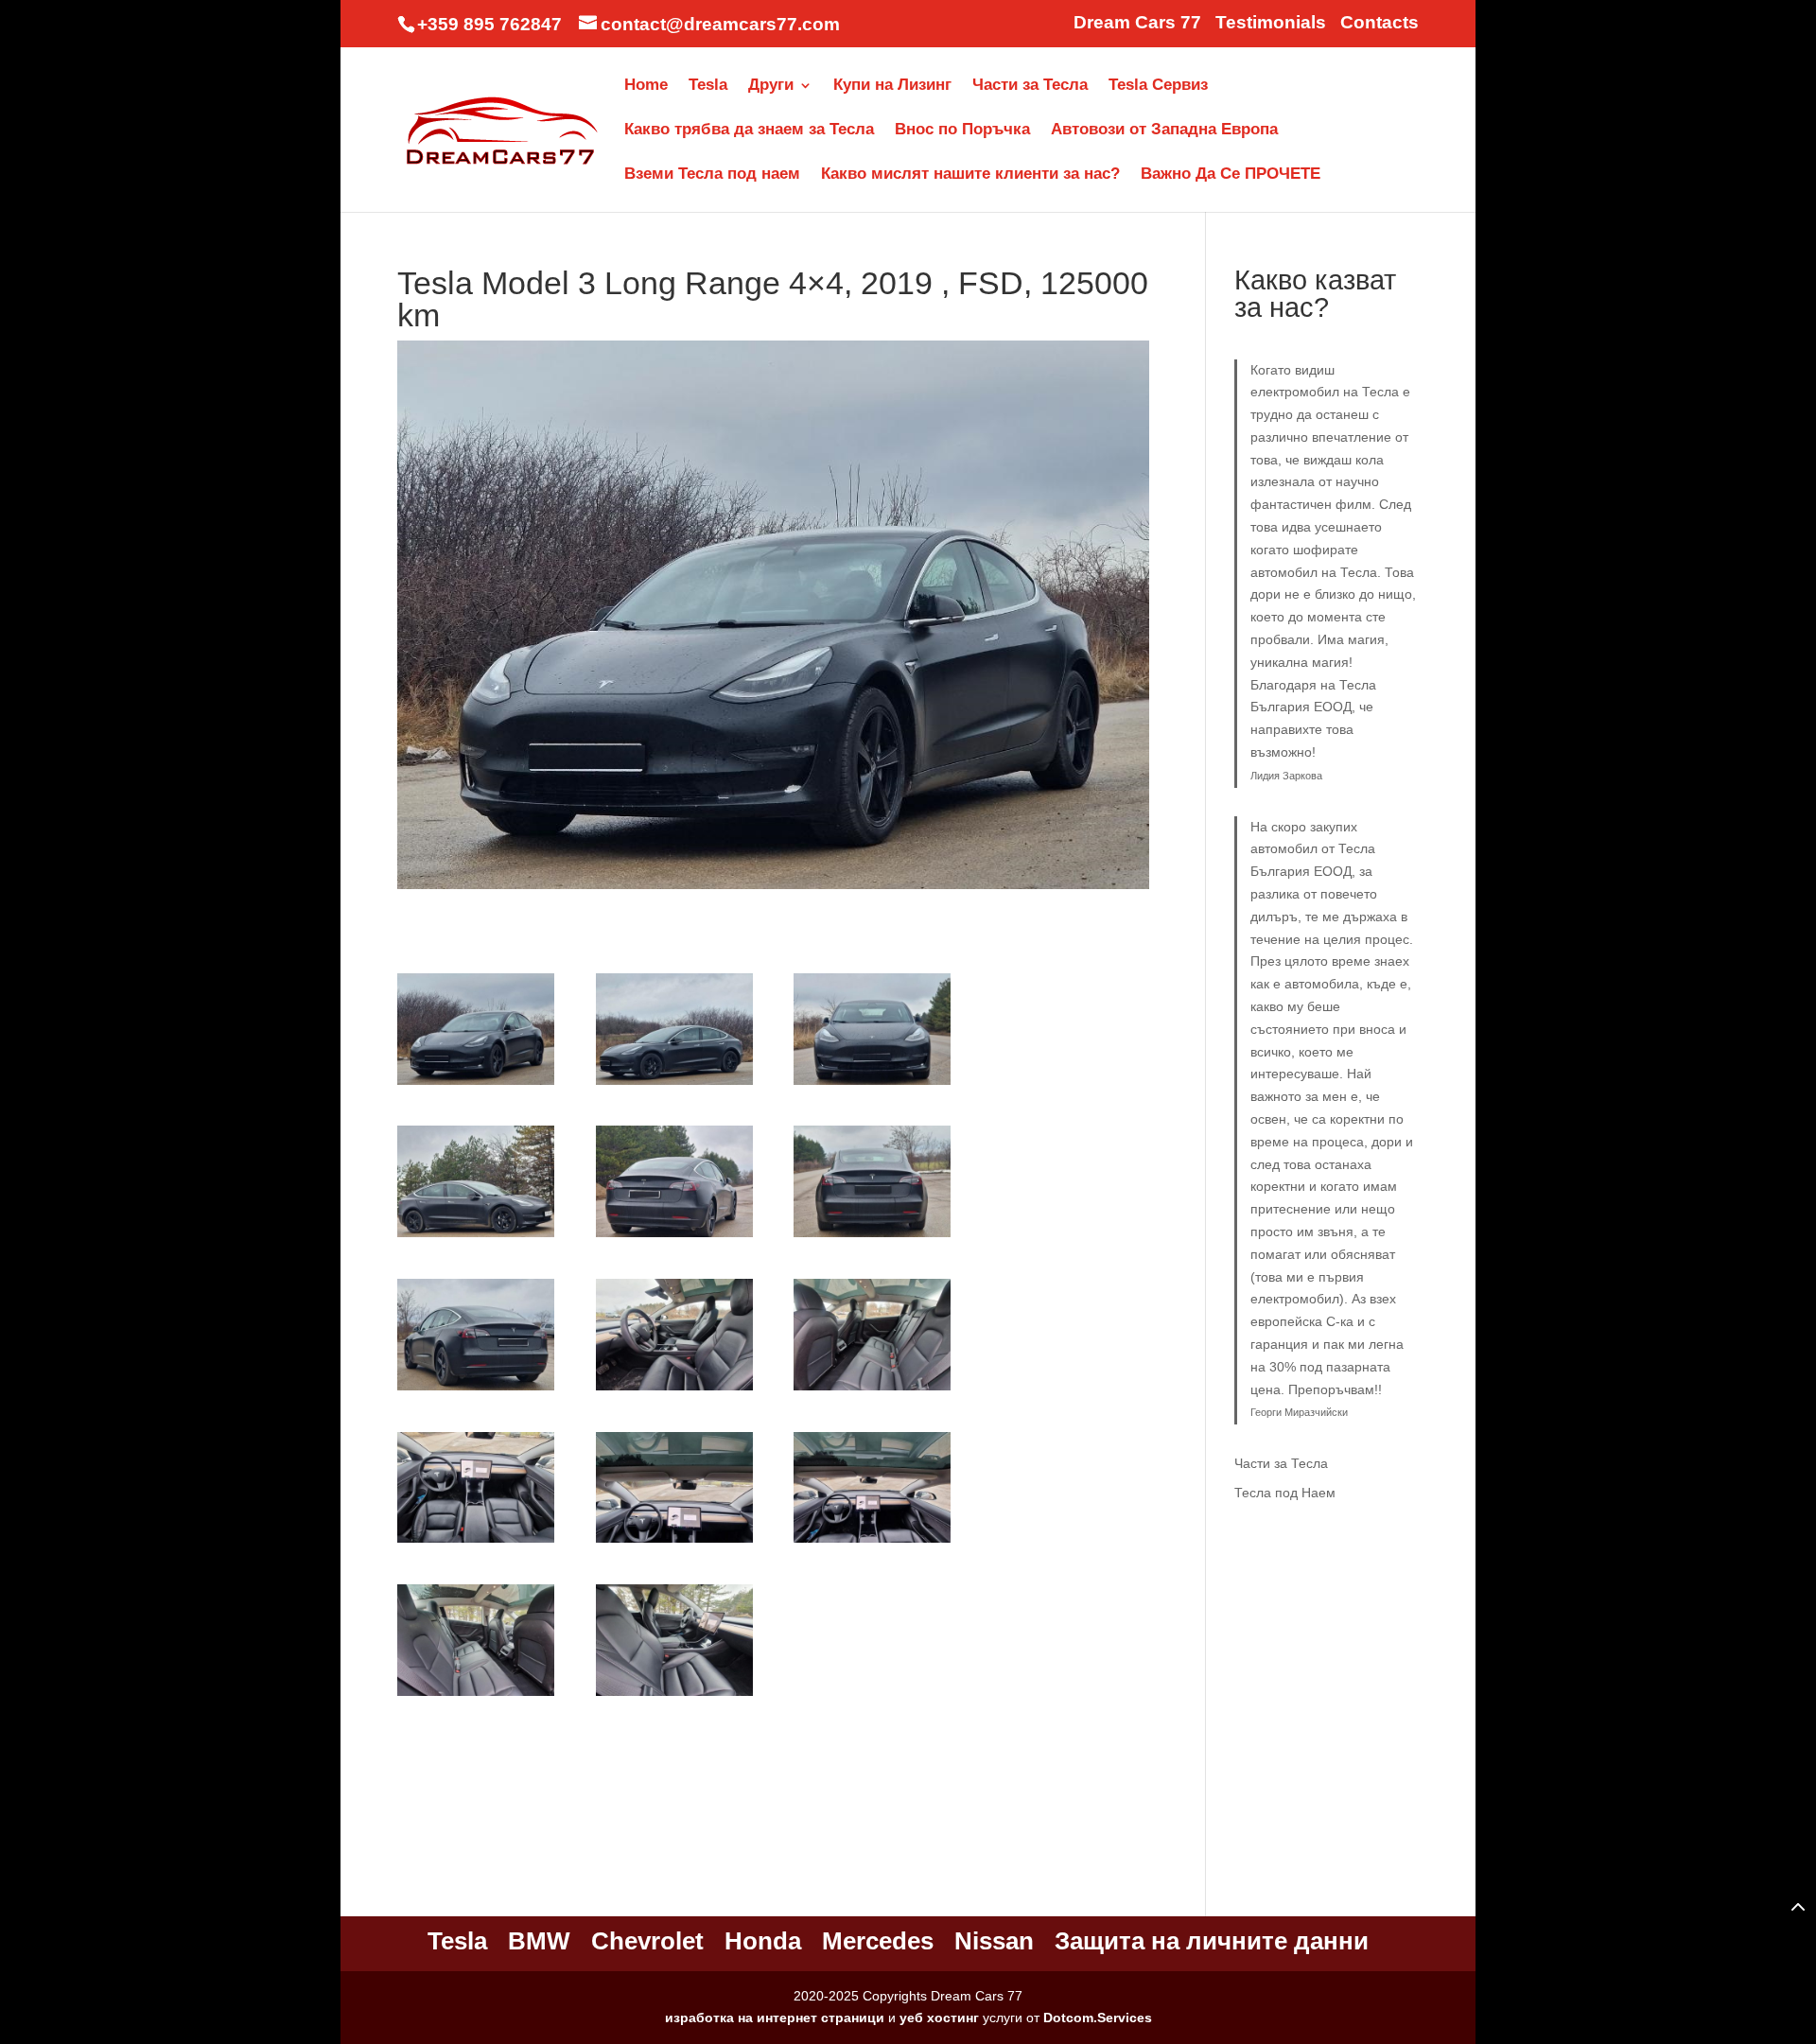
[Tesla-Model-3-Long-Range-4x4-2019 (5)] (674, 1237)
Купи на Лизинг (892, 86)
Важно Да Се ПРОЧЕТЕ (1231, 175)
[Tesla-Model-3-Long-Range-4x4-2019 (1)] (476, 1085)
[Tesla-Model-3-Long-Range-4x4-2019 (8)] (674, 1390)
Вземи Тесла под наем (712, 175)
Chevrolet (647, 1941)
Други (771, 86)
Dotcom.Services (1098, 2018)
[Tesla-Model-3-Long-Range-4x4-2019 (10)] (476, 1543)
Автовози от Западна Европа (1164, 131)
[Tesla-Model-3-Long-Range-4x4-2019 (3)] (872, 1085)
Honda (763, 1941)
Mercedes (878, 1941)
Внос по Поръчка (962, 131)
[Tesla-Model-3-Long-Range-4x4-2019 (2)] (674, 1085)
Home (646, 86)
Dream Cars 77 (1137, 23)
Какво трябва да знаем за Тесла (749, 131)
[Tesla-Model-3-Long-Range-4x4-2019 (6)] (872, 1237)
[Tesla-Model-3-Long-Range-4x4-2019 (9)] (872, 1390)
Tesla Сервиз (1158, 86)
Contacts (1379, 23)
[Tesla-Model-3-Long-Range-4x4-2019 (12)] (872, 1543)
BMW (539, 1941)
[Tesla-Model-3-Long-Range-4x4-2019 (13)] (476, 1696)
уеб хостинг (939, 2018)
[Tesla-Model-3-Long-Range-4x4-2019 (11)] (674, 1543)
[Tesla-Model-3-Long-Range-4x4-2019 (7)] (476, 1390)
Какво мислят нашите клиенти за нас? (970, 175)
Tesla (708, 86)
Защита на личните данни (1212, 1941)
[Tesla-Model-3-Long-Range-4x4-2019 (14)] (674, 1696)
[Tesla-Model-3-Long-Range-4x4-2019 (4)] (476, 1237)
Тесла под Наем (1285, 1493)
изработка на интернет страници (775, 2018)
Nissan (994, 1941)
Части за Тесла (1030, 86)
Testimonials (1271, 23)
